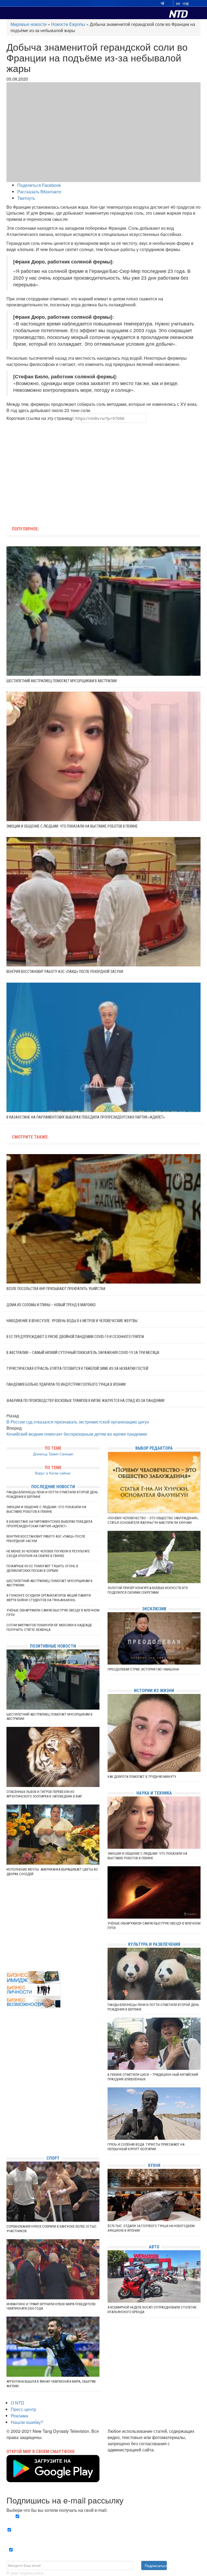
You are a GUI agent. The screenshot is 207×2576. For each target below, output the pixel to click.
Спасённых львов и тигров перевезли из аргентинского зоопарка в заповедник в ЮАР (44, 1794)
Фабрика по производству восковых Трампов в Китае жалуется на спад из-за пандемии (85, 1401)
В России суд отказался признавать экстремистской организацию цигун (78, 1422)
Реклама (19, 2416)
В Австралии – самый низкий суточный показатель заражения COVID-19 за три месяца (83, 1353)
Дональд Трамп (46, 1454)
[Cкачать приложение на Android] (53, 2479)
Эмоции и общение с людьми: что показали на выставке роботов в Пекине (72, 826)
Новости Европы (68, 24)
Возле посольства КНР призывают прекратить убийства (56, 1289)
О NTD (18, 2403)
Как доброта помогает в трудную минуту (142, 1777)
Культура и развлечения (154, 1944)
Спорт (53, 2158)
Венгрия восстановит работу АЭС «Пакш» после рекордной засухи (65, 972)
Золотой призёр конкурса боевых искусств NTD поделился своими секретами (148, 1590)
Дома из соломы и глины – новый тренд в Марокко (51, 1305)
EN (178, 4)
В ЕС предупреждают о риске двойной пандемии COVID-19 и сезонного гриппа (75, 1337)
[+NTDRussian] (8, 2127)
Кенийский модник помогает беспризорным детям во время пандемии (77, 1434)
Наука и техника (154, 1793)
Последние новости (53, 1487)
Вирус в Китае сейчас (53, 1473)
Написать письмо (125, 2456)
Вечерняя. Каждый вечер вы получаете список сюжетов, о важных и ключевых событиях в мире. (105, 2520)
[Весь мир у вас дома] (8, 2111)
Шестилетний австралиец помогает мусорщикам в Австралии (62, 681)
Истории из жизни (154, 1691)
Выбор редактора (154, 1448)
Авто (154, 2247)
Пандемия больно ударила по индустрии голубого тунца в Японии (66, 1384)
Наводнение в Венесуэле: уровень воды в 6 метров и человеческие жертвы (72, 1321)
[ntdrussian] (8, 2135)
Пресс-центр (23, 2409)
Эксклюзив (154, 1609)
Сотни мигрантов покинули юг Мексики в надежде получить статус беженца (49, 1627)
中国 (186, 4)
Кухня (154, 2165)
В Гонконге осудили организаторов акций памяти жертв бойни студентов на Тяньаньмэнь (49, 1598)
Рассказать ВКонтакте (39, 192)
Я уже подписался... (26, 2573)
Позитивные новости (53, 1646)
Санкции (66, 1454)
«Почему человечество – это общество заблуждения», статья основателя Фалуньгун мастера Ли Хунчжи (153, 1520)
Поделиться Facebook (39, 185)
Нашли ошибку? (27, 2422)
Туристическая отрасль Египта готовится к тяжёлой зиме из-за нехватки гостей (77, 1368)
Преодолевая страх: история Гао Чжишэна (143, 1669)
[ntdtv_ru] (8, 2143)
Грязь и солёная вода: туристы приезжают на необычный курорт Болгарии (146, 2147)
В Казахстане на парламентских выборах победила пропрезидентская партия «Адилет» (86, 1117)
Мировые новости (29, 24)
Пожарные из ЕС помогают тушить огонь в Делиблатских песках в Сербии (42, 1568)
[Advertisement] (69, 471)
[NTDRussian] (8, 2103)
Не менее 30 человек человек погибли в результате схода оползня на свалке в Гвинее (48, 1553)
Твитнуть (26, 198)
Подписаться (156, 2565)
